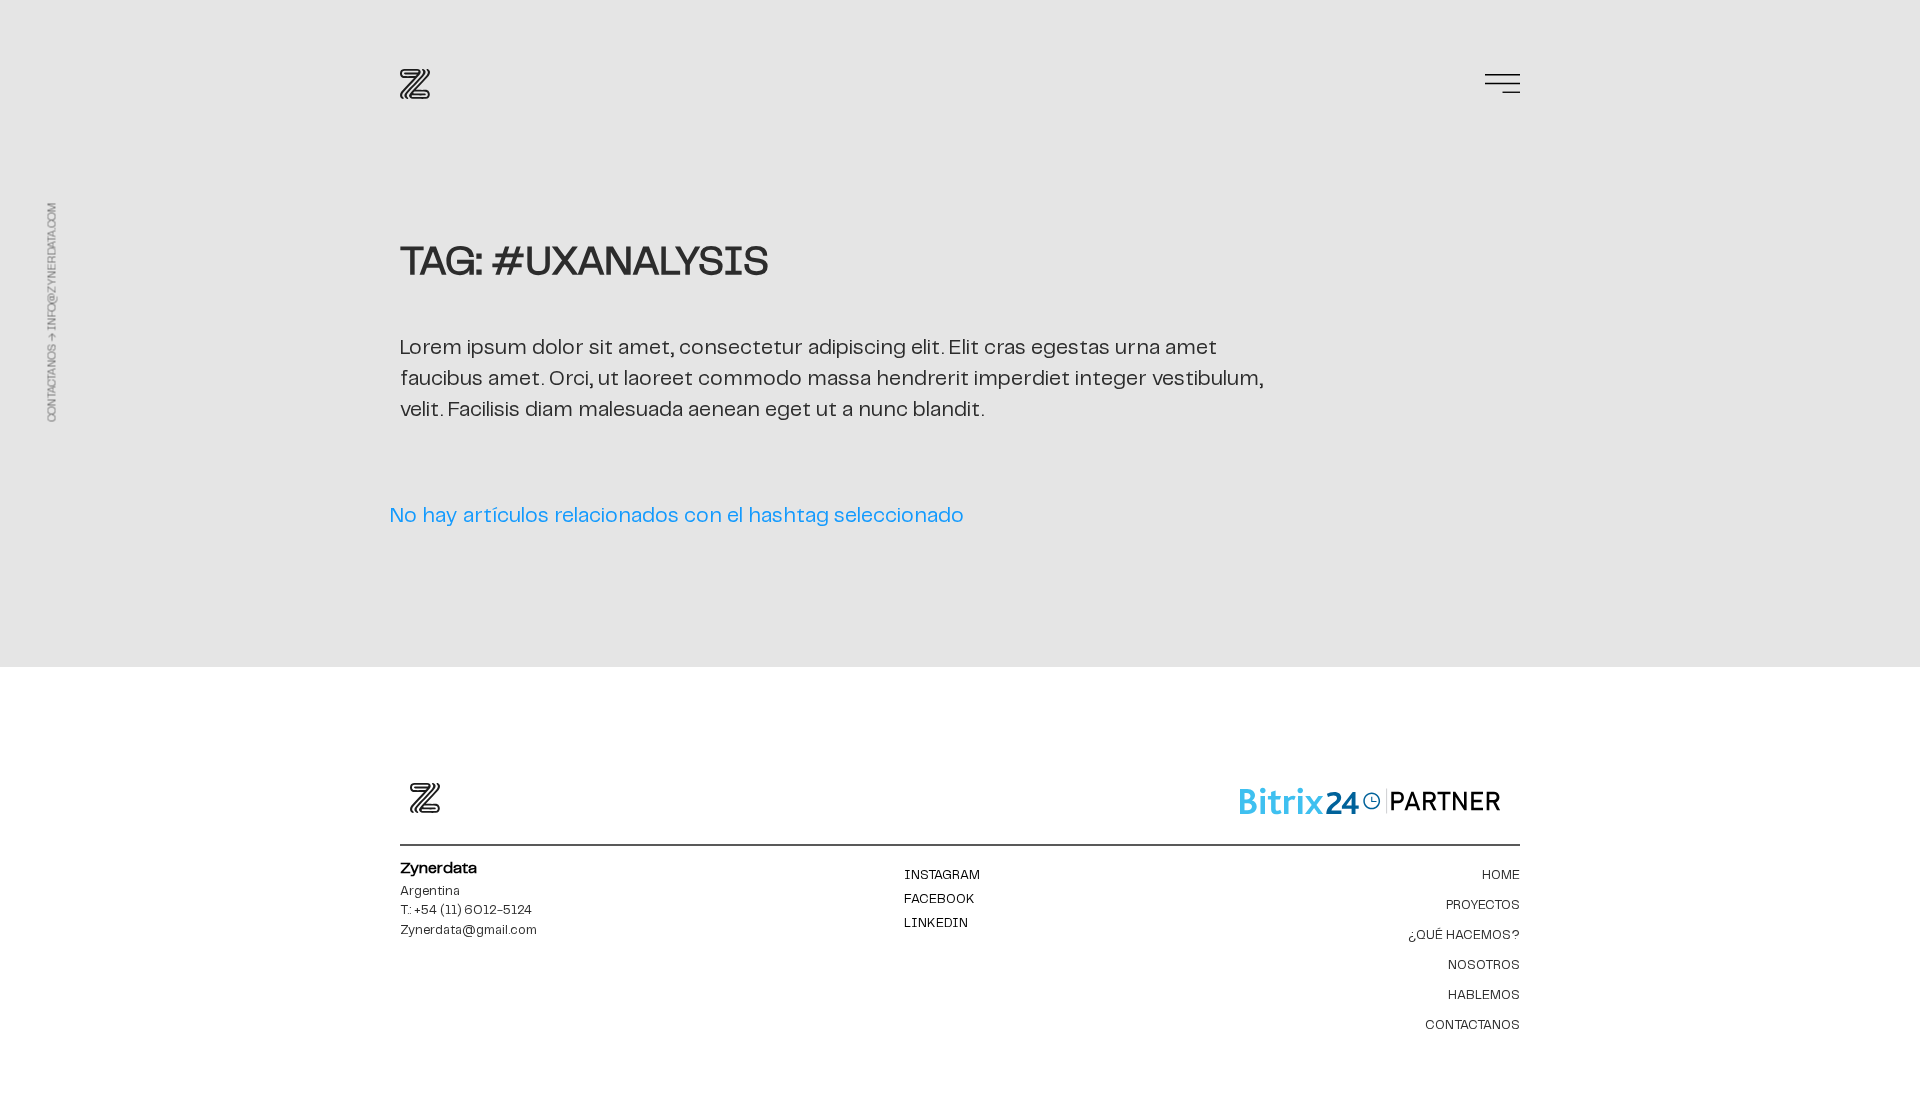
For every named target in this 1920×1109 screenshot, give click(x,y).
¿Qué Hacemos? (1464, 935)
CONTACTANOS (1472, 1025)
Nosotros (1484, 965)
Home (1501, 875)
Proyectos (1483, 905)
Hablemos (1484, 995)
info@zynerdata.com (52, 267)
